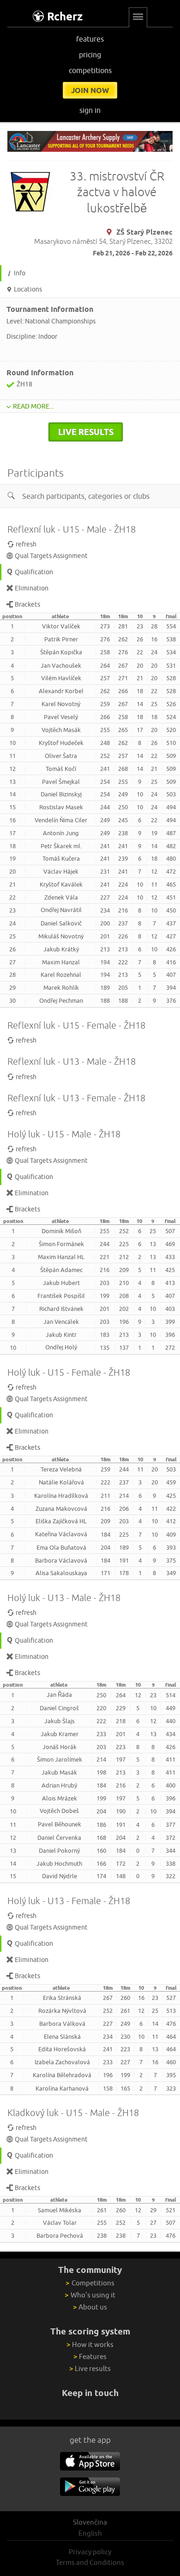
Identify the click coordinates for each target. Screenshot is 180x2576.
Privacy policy (90, 2552)
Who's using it (90, 2295)
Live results (90, 2368)
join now (90, 90)
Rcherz (65, 16)
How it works (90, 2344)
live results (86, 432)
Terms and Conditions (90, 2562)
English (90, 2533)
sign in (90, 110)
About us (90, 2307)
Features (90, 2356)
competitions (90, 70)
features (90, 39)
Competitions (90, 2283)
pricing (90, 55)
